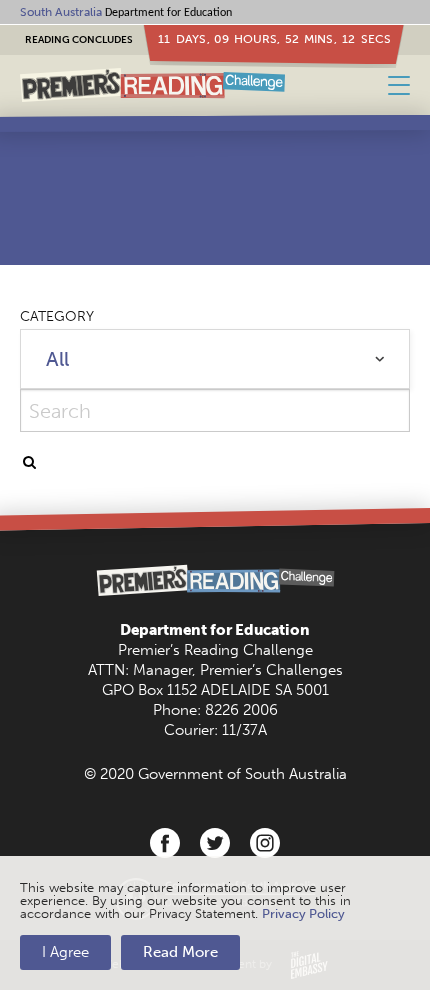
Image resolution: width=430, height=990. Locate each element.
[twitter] (215, 843)
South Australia (61, 12)
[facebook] (165, 843)
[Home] (152, 85)
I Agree (65, 952)
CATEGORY (57, 316)
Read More (180, 952)
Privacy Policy (303, 913)
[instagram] (265, 843)
